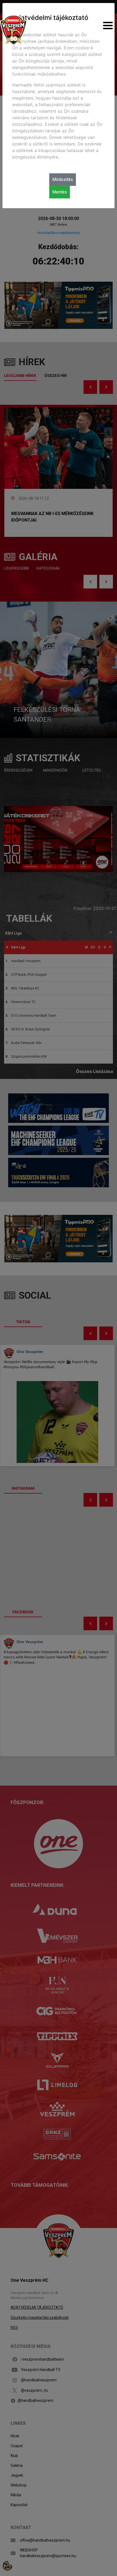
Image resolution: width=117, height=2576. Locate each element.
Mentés (60, 192)
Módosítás (63, 179)
